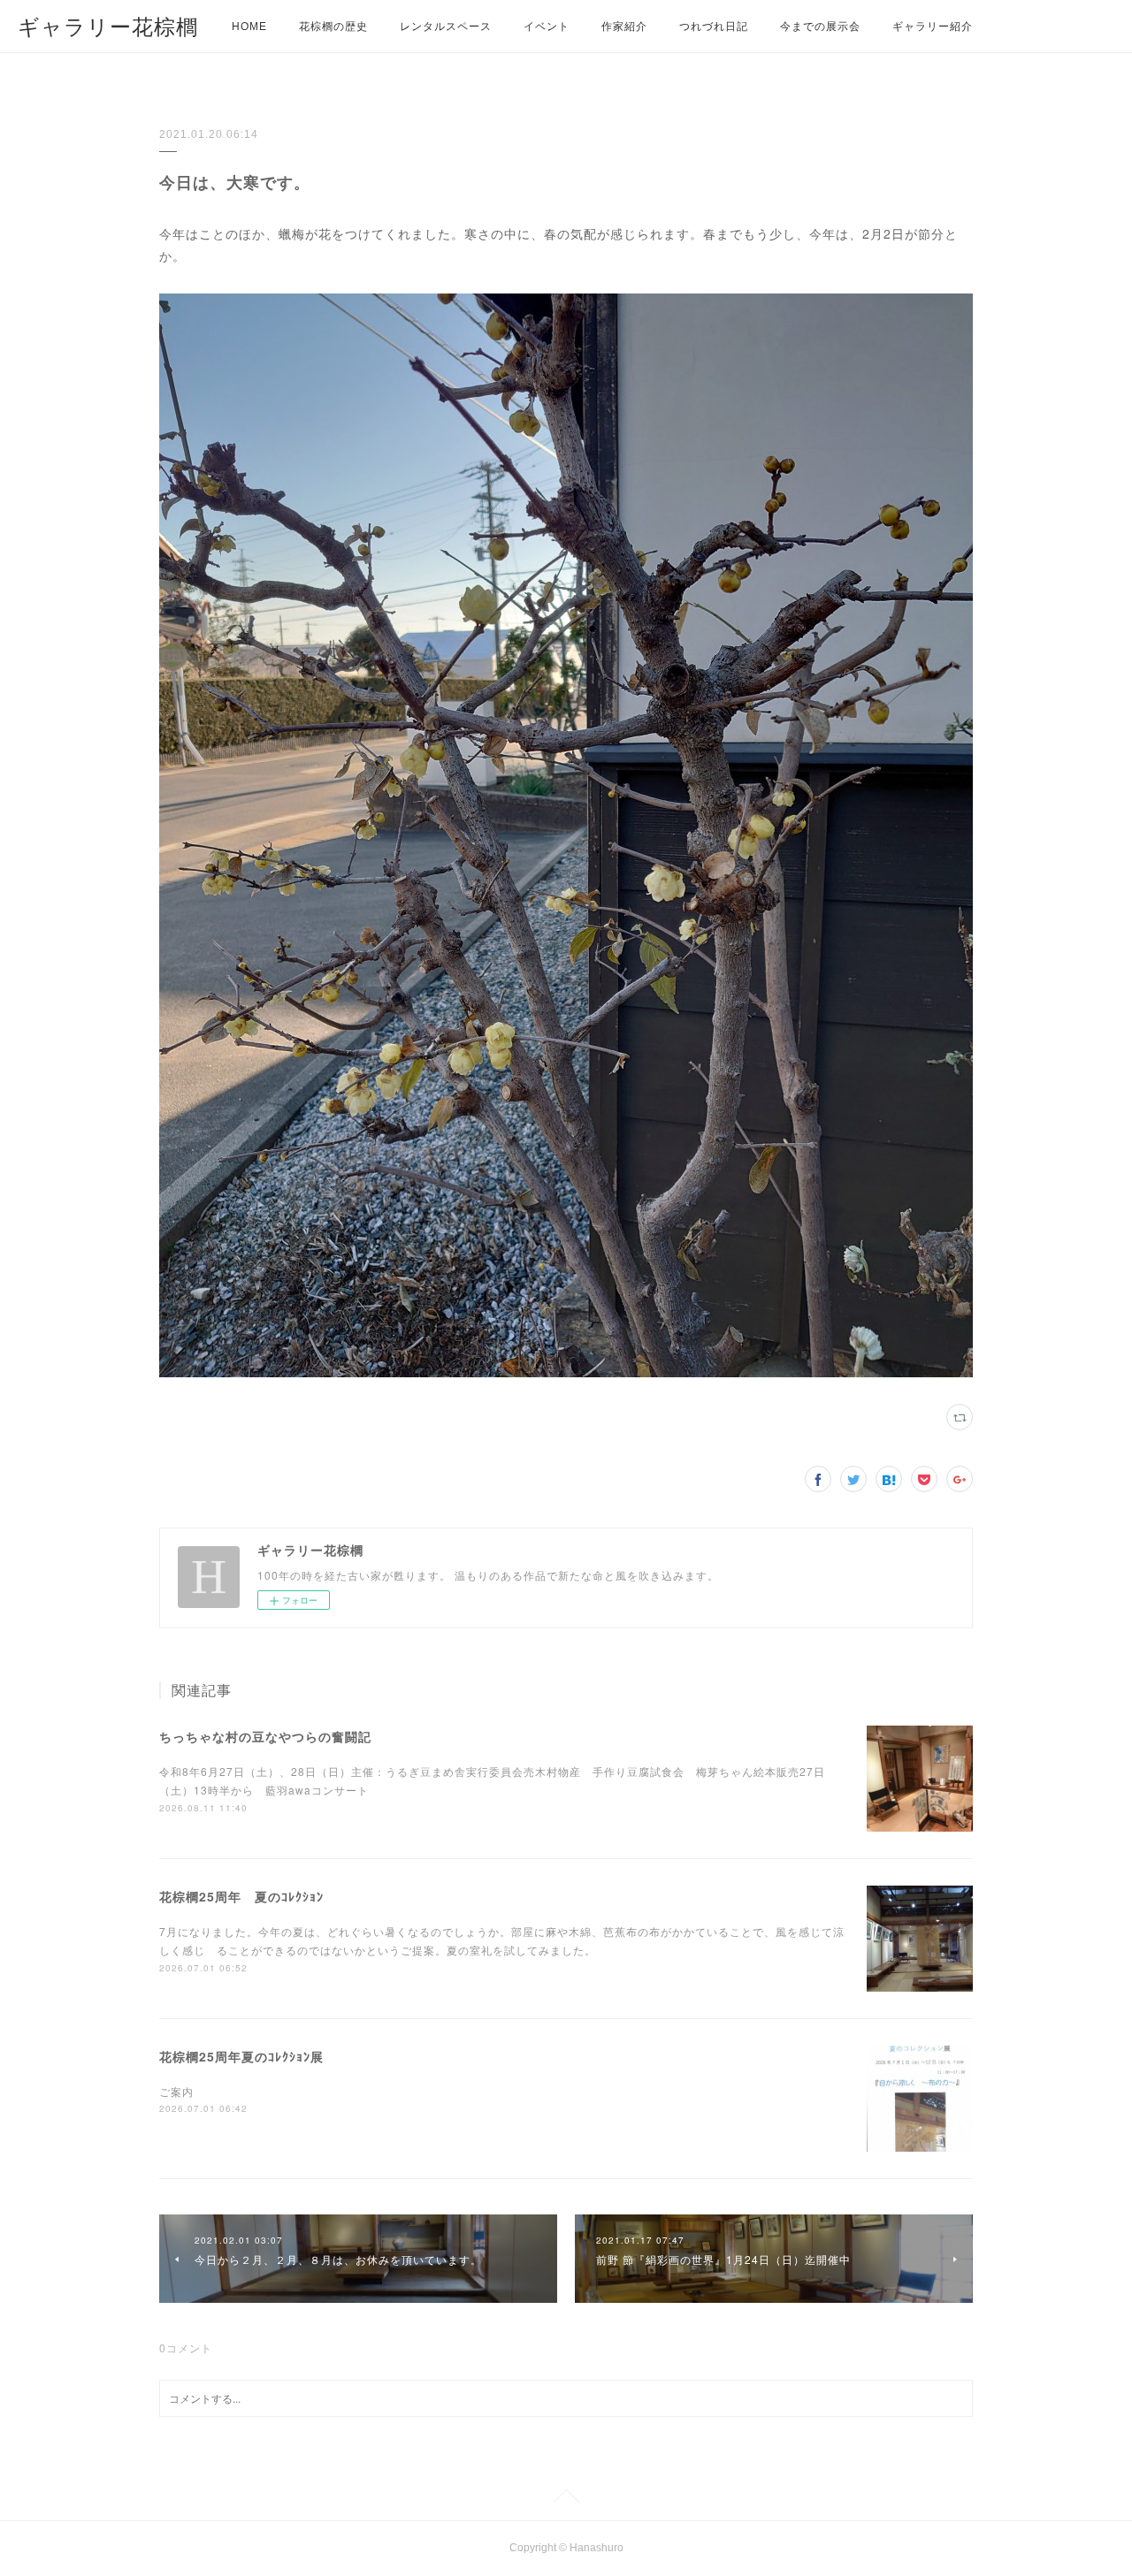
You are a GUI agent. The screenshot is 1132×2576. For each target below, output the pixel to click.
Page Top (566, 2499)
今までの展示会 (820, 27)
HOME (249, 27)
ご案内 (176, 2091)
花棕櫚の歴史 (333, 27)
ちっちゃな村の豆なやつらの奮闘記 (265, 1736)
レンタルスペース (446, 27)
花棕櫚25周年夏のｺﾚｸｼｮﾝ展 (241, 2056)
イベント (547, 27)
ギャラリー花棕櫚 (108, 27)
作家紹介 (624, 27)
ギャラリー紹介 (933, 27)
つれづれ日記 (714, 27)
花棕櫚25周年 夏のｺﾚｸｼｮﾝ (241, 1896)
